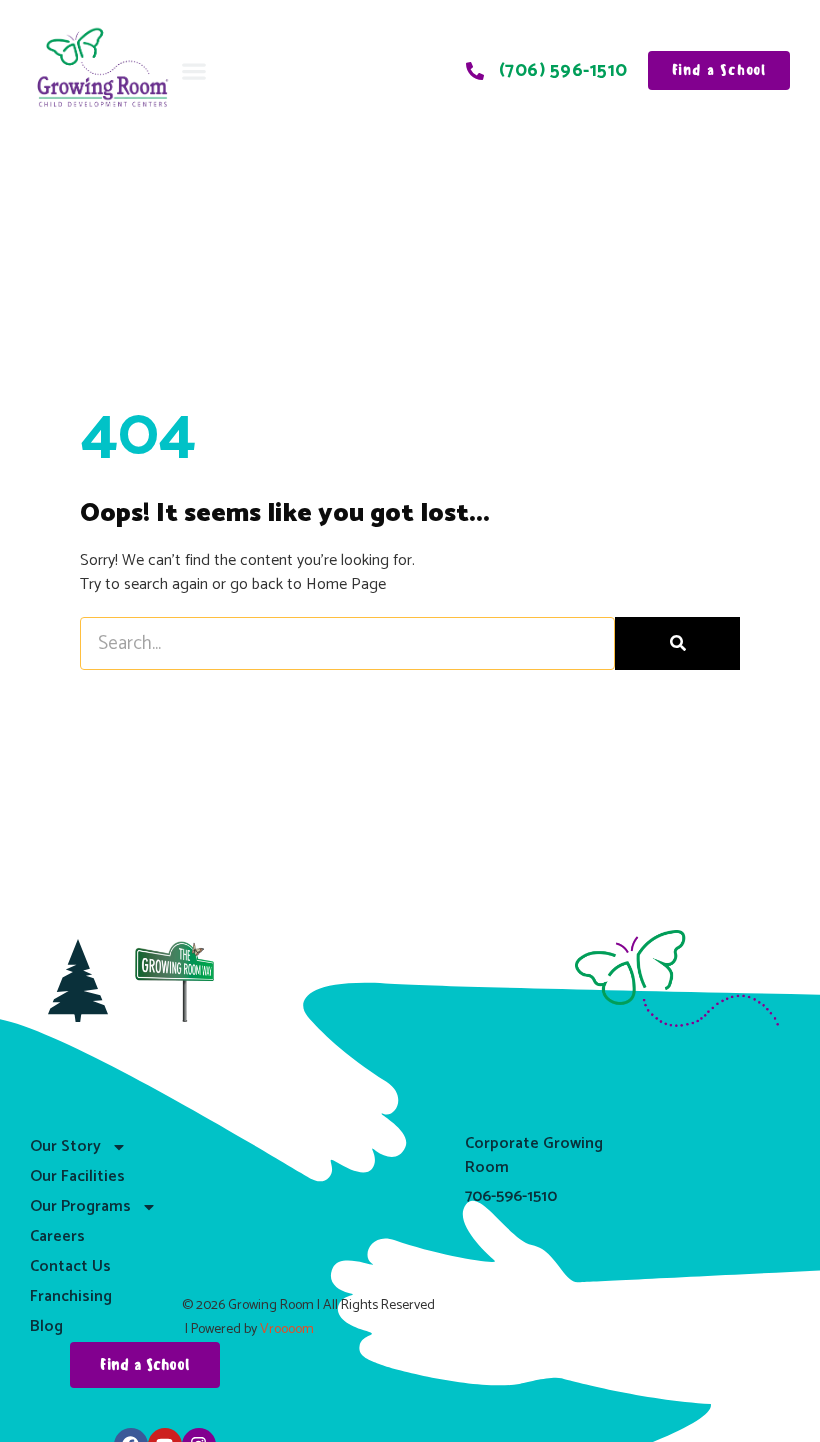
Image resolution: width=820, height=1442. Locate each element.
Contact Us (70, 1266)
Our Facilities (77, 1176)
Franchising (71, 1296)
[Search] (677, 643)
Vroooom (287, 1329)
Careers (57, 1236)
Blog (46, 1326)
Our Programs (80, 1206)
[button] (193, 70)
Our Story (65, 1146)
